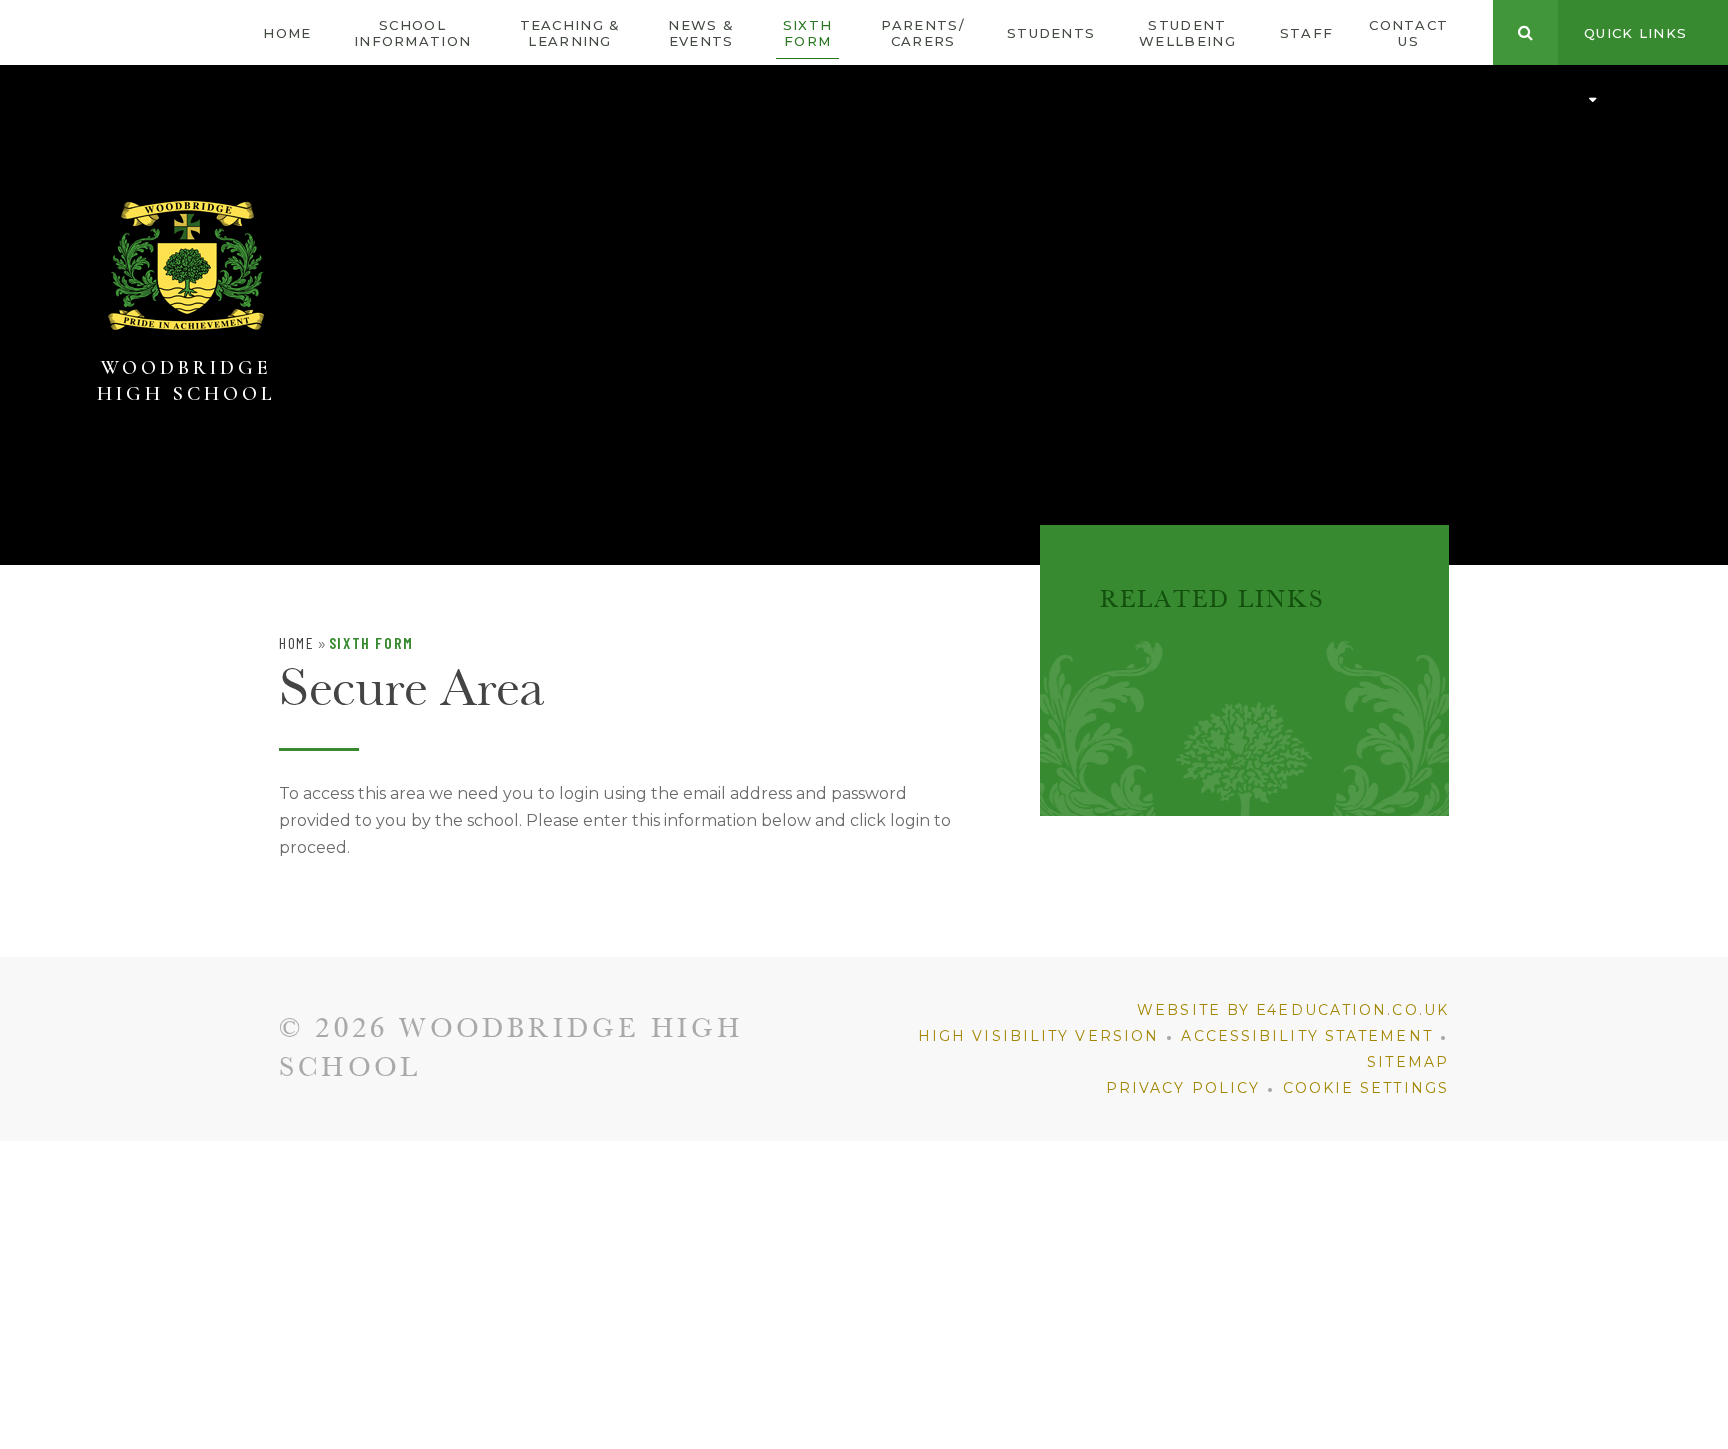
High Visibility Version (1038, 1036)
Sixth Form (371, 642)
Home (296, 642)
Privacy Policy (1183, 1088)
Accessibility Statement (1306, 1036)
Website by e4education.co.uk (1293, 1010)
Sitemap (1408, 1062)
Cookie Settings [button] (1366, 1088)
